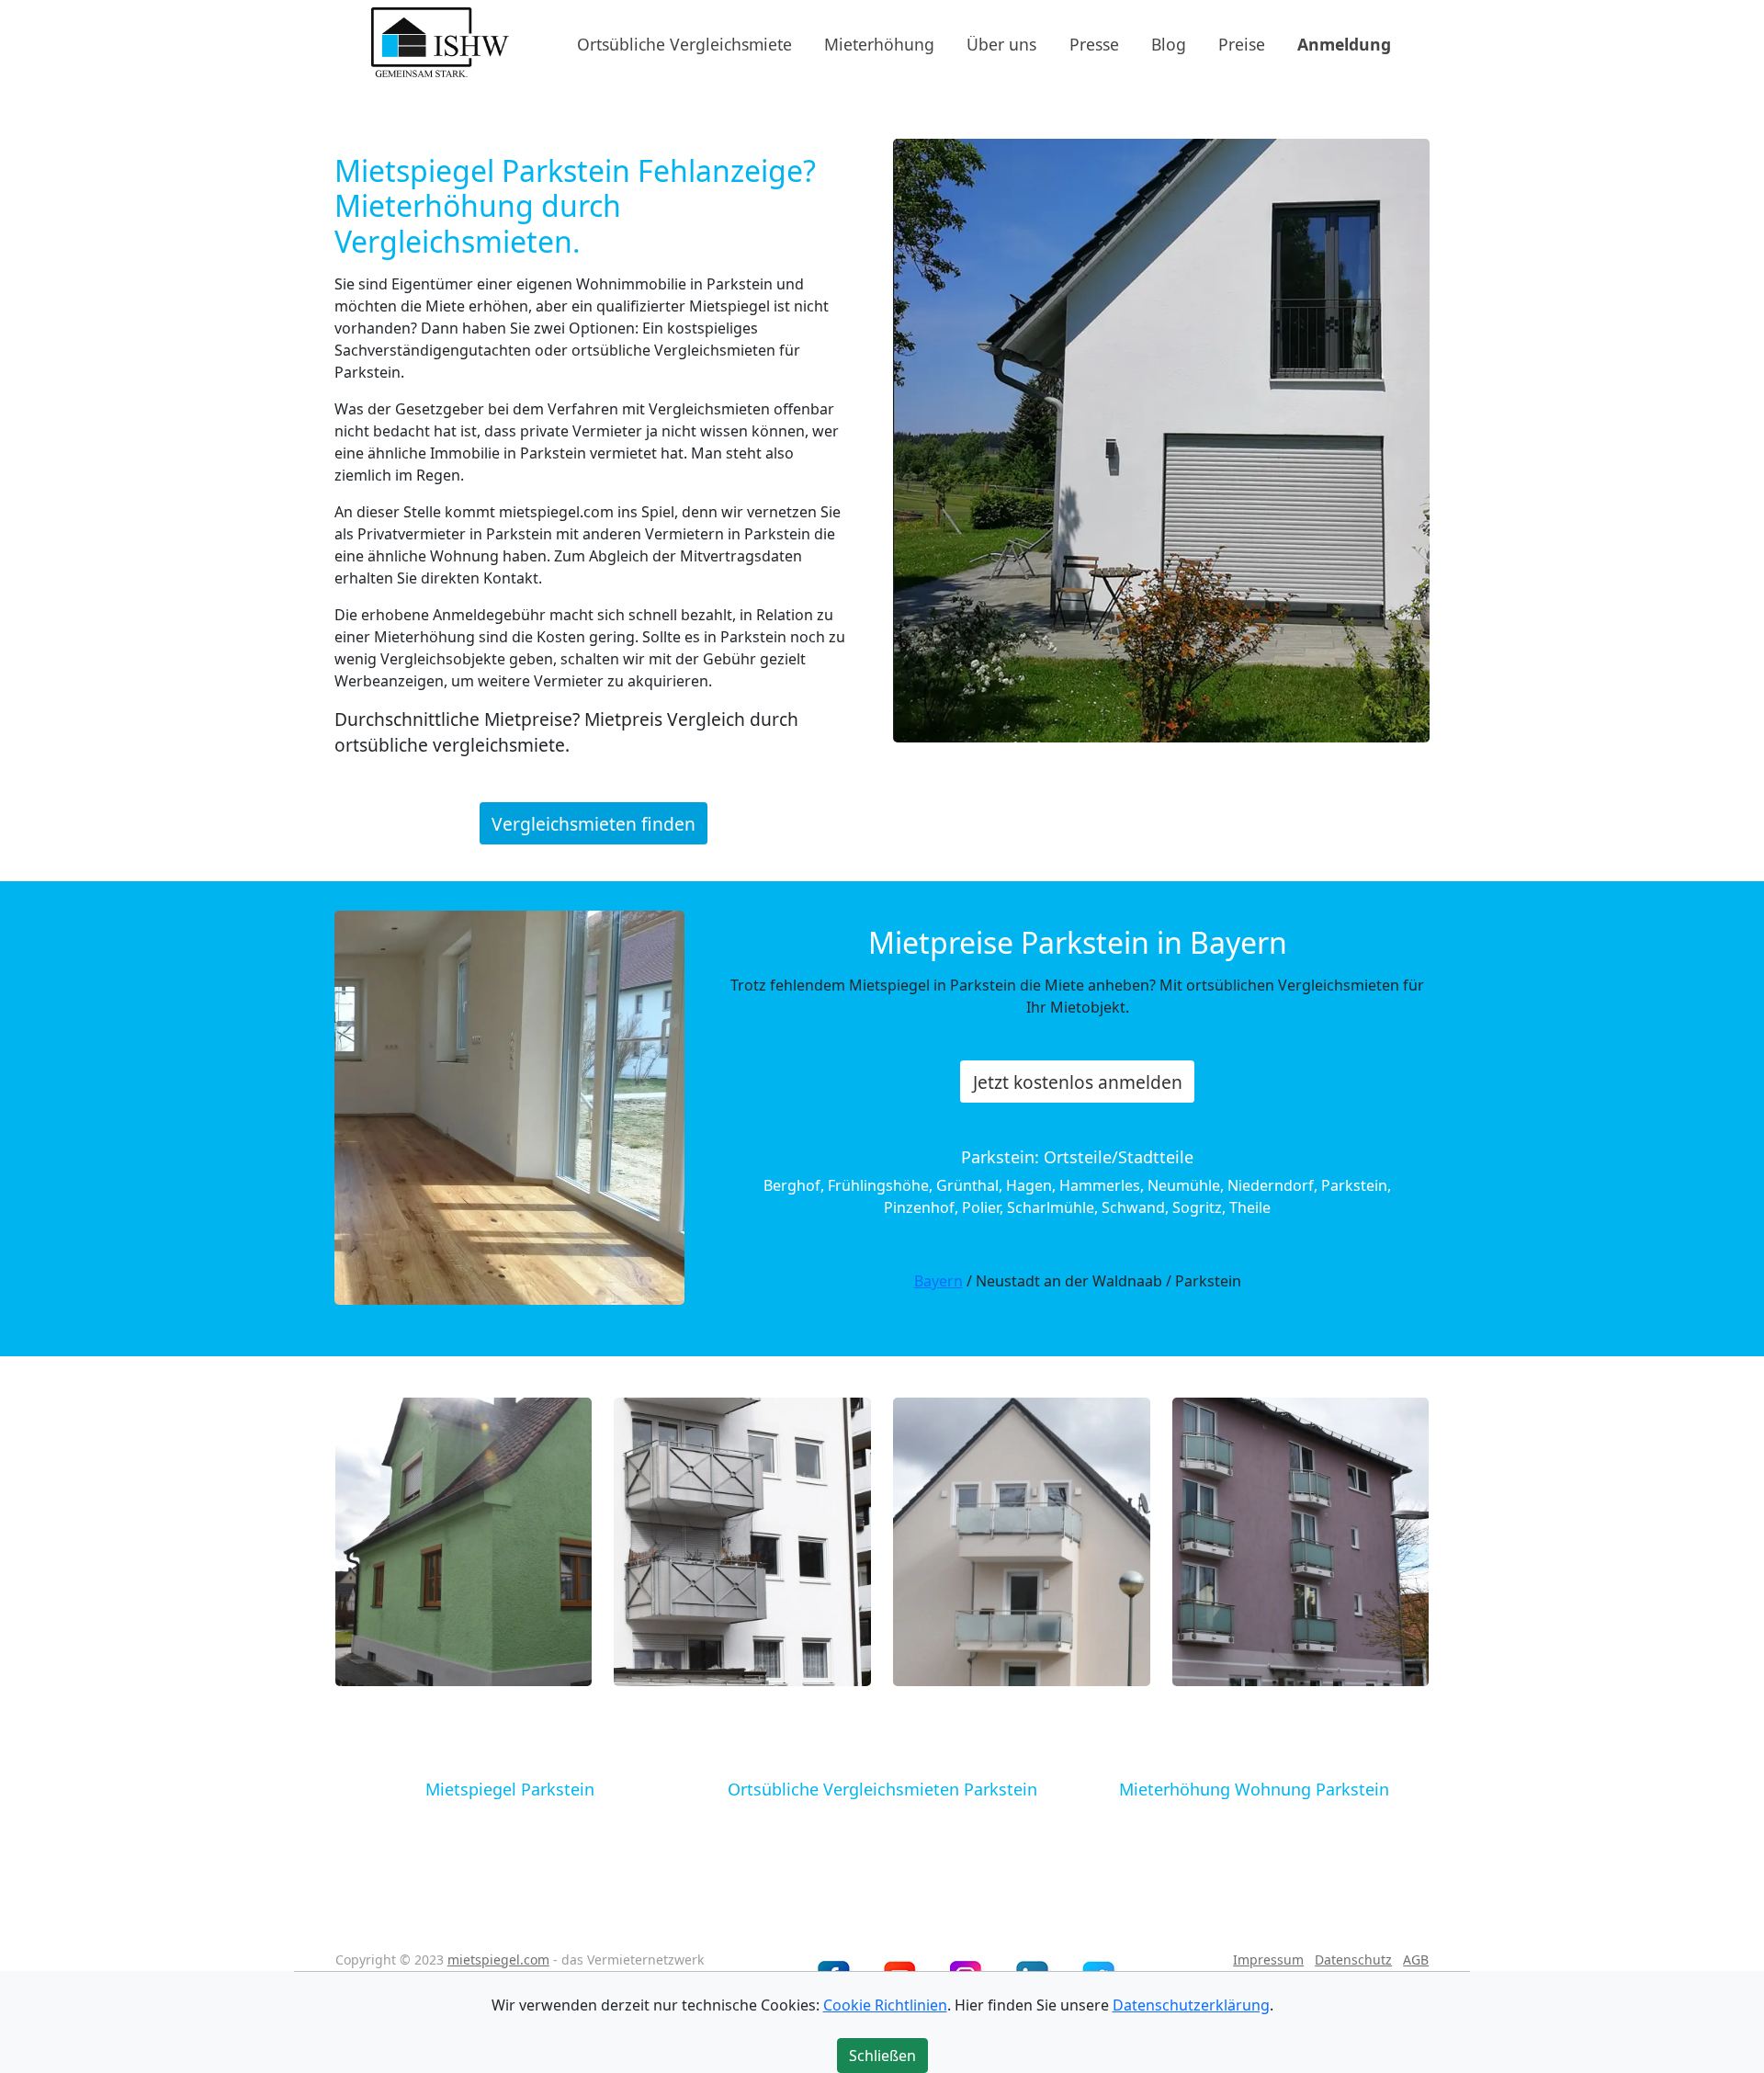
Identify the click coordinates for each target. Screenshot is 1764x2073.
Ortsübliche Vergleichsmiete (684, 43)
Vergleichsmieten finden (594, 823)
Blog (1169, 43)
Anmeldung (1344, 43)
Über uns (1001, 43)
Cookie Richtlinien (885, 2005)
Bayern (939, 1281)
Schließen (882, 2056)
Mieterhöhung (879, 43)
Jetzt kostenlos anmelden (1078, 1082)
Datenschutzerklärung (1191, 2005)
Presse (1094, 43)
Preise (1242, 43)
